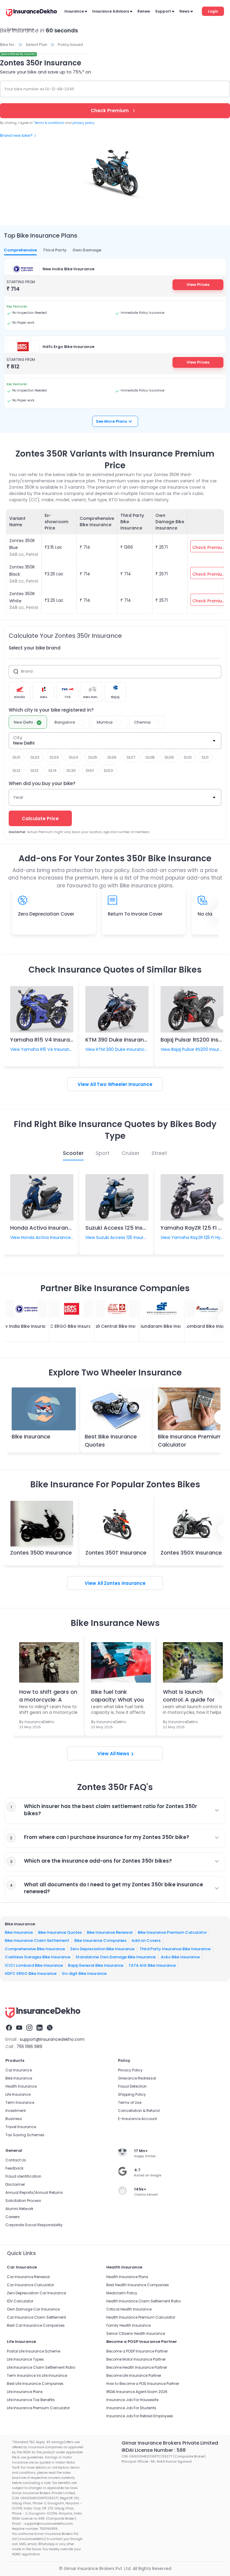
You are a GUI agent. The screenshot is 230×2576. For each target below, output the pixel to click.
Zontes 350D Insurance (41, 1553)
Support (163, 11)
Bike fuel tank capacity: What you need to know (117, 1695)
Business (14, 2119)
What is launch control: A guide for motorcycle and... (189, 1695)
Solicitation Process (23, 2201)
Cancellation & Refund (139, 2111)
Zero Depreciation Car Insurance (36, 2293)
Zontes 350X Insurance (191, 1553)
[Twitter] (50, 2028)
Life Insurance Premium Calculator (38, 2408)
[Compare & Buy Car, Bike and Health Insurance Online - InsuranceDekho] (31, 13)
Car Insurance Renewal (28, 2277)
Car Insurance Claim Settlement (36, 2317)
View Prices (198, 285)
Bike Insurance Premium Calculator (172, 1932)
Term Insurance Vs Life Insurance (37, 2375)
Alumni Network (19, 2209)
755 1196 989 (29, 2047)
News (184, 11)
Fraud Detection (132, 2086)
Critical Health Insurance (129, 2309)
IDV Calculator (20, 2301)
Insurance (74, 11)
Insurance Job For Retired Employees (140, 2416)
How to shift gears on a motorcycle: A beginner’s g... (48, 1695)
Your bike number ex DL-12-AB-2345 (39, 89)
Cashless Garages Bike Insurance (38, 1957)
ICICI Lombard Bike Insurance (34, 1965)
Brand (27, 671)
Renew (144, 11)
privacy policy (83, 123)
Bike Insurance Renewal (110, 1932)
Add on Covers (146, 1940)
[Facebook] (9, 2028)
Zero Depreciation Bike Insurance (102, 1949)
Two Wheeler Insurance (125, 1084)
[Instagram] (29, 2028)
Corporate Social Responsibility (34, 2225)
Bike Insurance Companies (100, 1940)
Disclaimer (15, 2184)
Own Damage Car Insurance (33, 2309)
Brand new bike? (16, 135)
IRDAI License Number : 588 (154, 2450)
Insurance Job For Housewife (132, 2400)
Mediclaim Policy (122, 2293)
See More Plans (111, 421)
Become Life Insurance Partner (134, 2375)
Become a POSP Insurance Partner (137, 2351)
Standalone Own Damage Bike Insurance (116, 1957)
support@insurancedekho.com (52, 2039)
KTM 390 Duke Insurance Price (125, 1040)
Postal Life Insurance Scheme (34, 2351)
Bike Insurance (31, 1436)
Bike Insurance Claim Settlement (37, 1940)
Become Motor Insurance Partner (136, 2359)
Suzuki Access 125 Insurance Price (131, 1228)
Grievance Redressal (137, 2078)
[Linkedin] (40, 2028)
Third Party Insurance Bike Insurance (175, 1949)
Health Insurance (21, 2086)
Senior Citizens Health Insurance (136, 2333)
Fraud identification (23, 2176)
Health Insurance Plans (127, 2277)
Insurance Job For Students (131, 2408)
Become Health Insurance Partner (137, 2367)
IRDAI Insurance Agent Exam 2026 (137, 2392)
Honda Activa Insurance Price (50, 1228)
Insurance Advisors (111, 11)
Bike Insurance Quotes (60, 1932)
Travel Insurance (21, 2127)
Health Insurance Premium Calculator (141, 2317)
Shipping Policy (132, 2094)
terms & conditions (49, 123)
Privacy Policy (130, 2070)
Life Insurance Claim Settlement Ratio (41, 2367)
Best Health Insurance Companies (138, 2285)
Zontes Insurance (125, 1583)
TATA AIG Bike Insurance (152, 1965)
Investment (16, 2111)
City (18, 738)
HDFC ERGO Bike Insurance (31, 1973)
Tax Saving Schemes (25, 2135)
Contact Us (16, 2160)
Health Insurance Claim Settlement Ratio (143, 2301)
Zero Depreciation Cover (46, 914)
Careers (13, 2217)
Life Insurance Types (25, 2359)
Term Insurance (20, 2102)
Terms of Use (130, 2102)
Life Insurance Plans (25, 2392)
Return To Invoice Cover (135, 914)
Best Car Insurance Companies (36, 2325)
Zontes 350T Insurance (116, 1553)
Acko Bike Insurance (180, 1957)
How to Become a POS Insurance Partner (143, 2384)
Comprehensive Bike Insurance (35, 1949)
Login (213, 11)
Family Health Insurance (128, 2325)
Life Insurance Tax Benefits (31, 2400)
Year (18, 797)
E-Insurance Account (137, 2119)
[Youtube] (19, 2028)
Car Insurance (19, 2070)
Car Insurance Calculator (30, 2285)
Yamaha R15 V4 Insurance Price (52, 1040)
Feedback (14, 2168)
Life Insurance (18, 2094)
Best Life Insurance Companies (35, 2384)
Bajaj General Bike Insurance (96, 1965)
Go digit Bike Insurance (84, 1973)
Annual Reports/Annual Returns (34, 2192)
